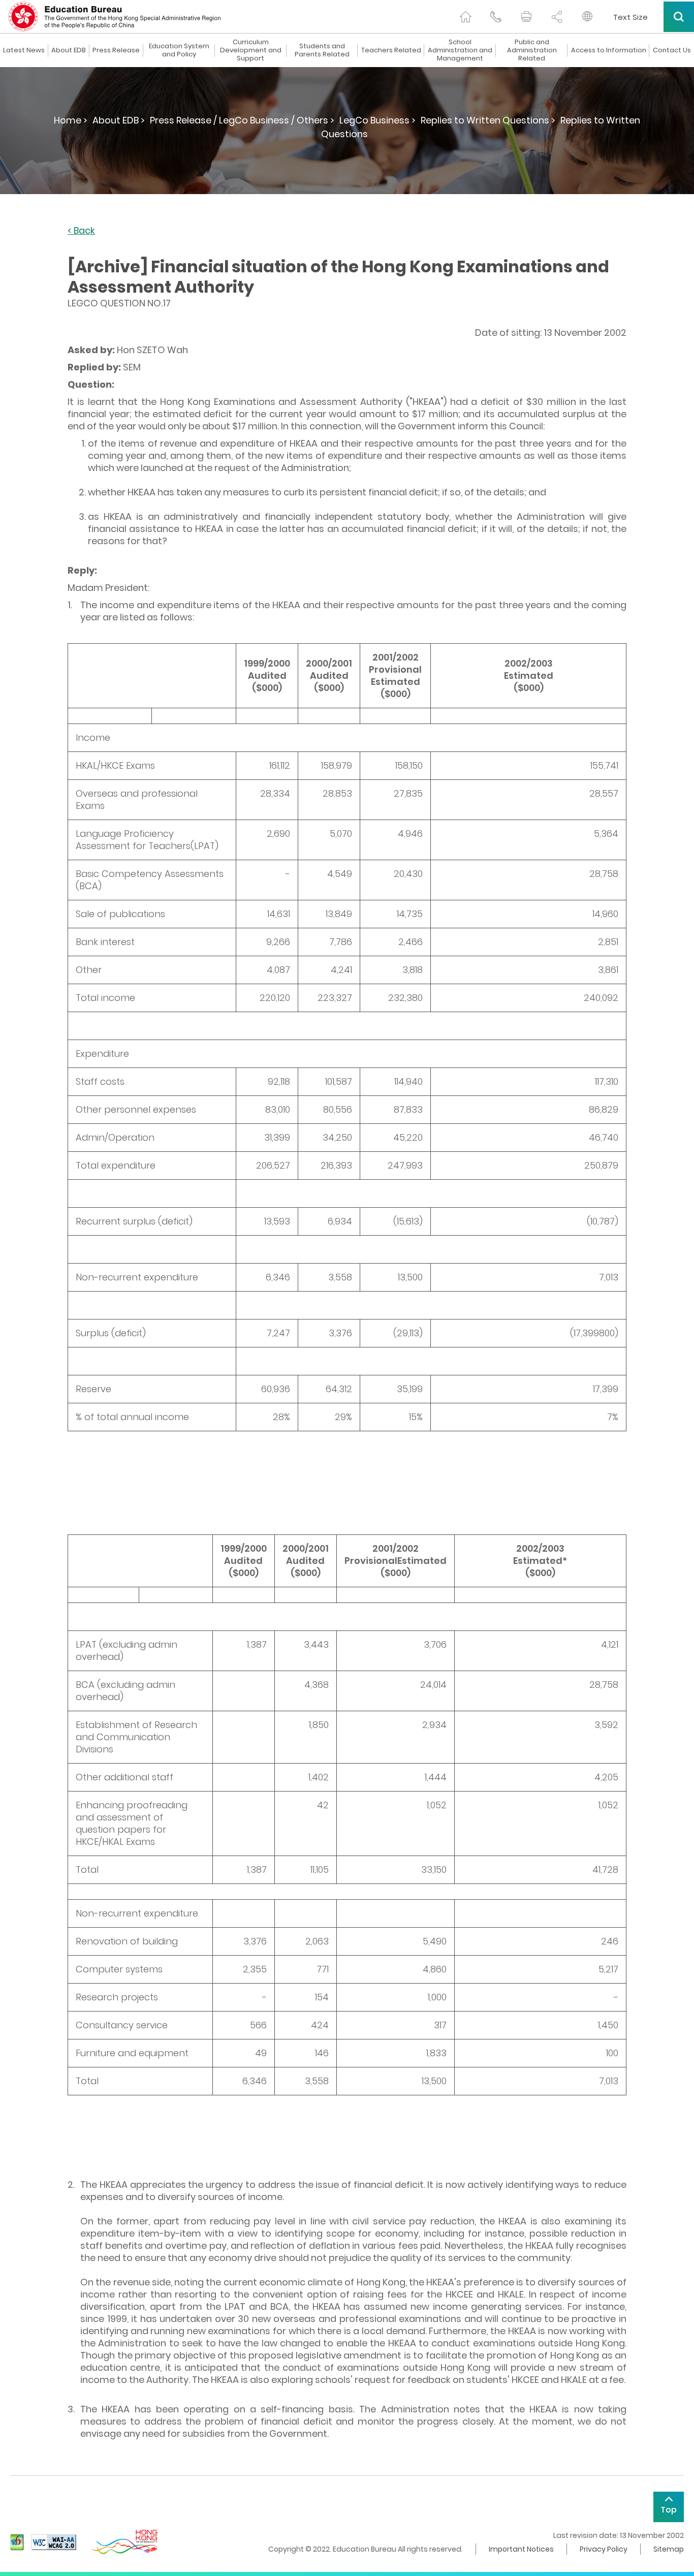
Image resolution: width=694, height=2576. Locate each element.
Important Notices (521, 2549)
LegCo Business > (377, 120)
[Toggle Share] (557, 17)
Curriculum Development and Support (251, 50)
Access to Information (609, 50)
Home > (71, 120)
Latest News (24, 50)
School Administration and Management (460, 50)
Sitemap (669, 2549)
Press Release (116, 50)
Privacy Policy (604, 2549)
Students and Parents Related (322, 50)
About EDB (69, 50)
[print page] (526, 17)
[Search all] (679, 17)
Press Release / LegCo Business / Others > (242, 120)
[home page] (465, 17)
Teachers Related (391, 50)
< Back (81, 231)
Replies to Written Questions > (488, 120)
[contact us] (496, 17)
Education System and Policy (179, 50)
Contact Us (672, 50)
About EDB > (119, 120)
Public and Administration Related (532, 50)
